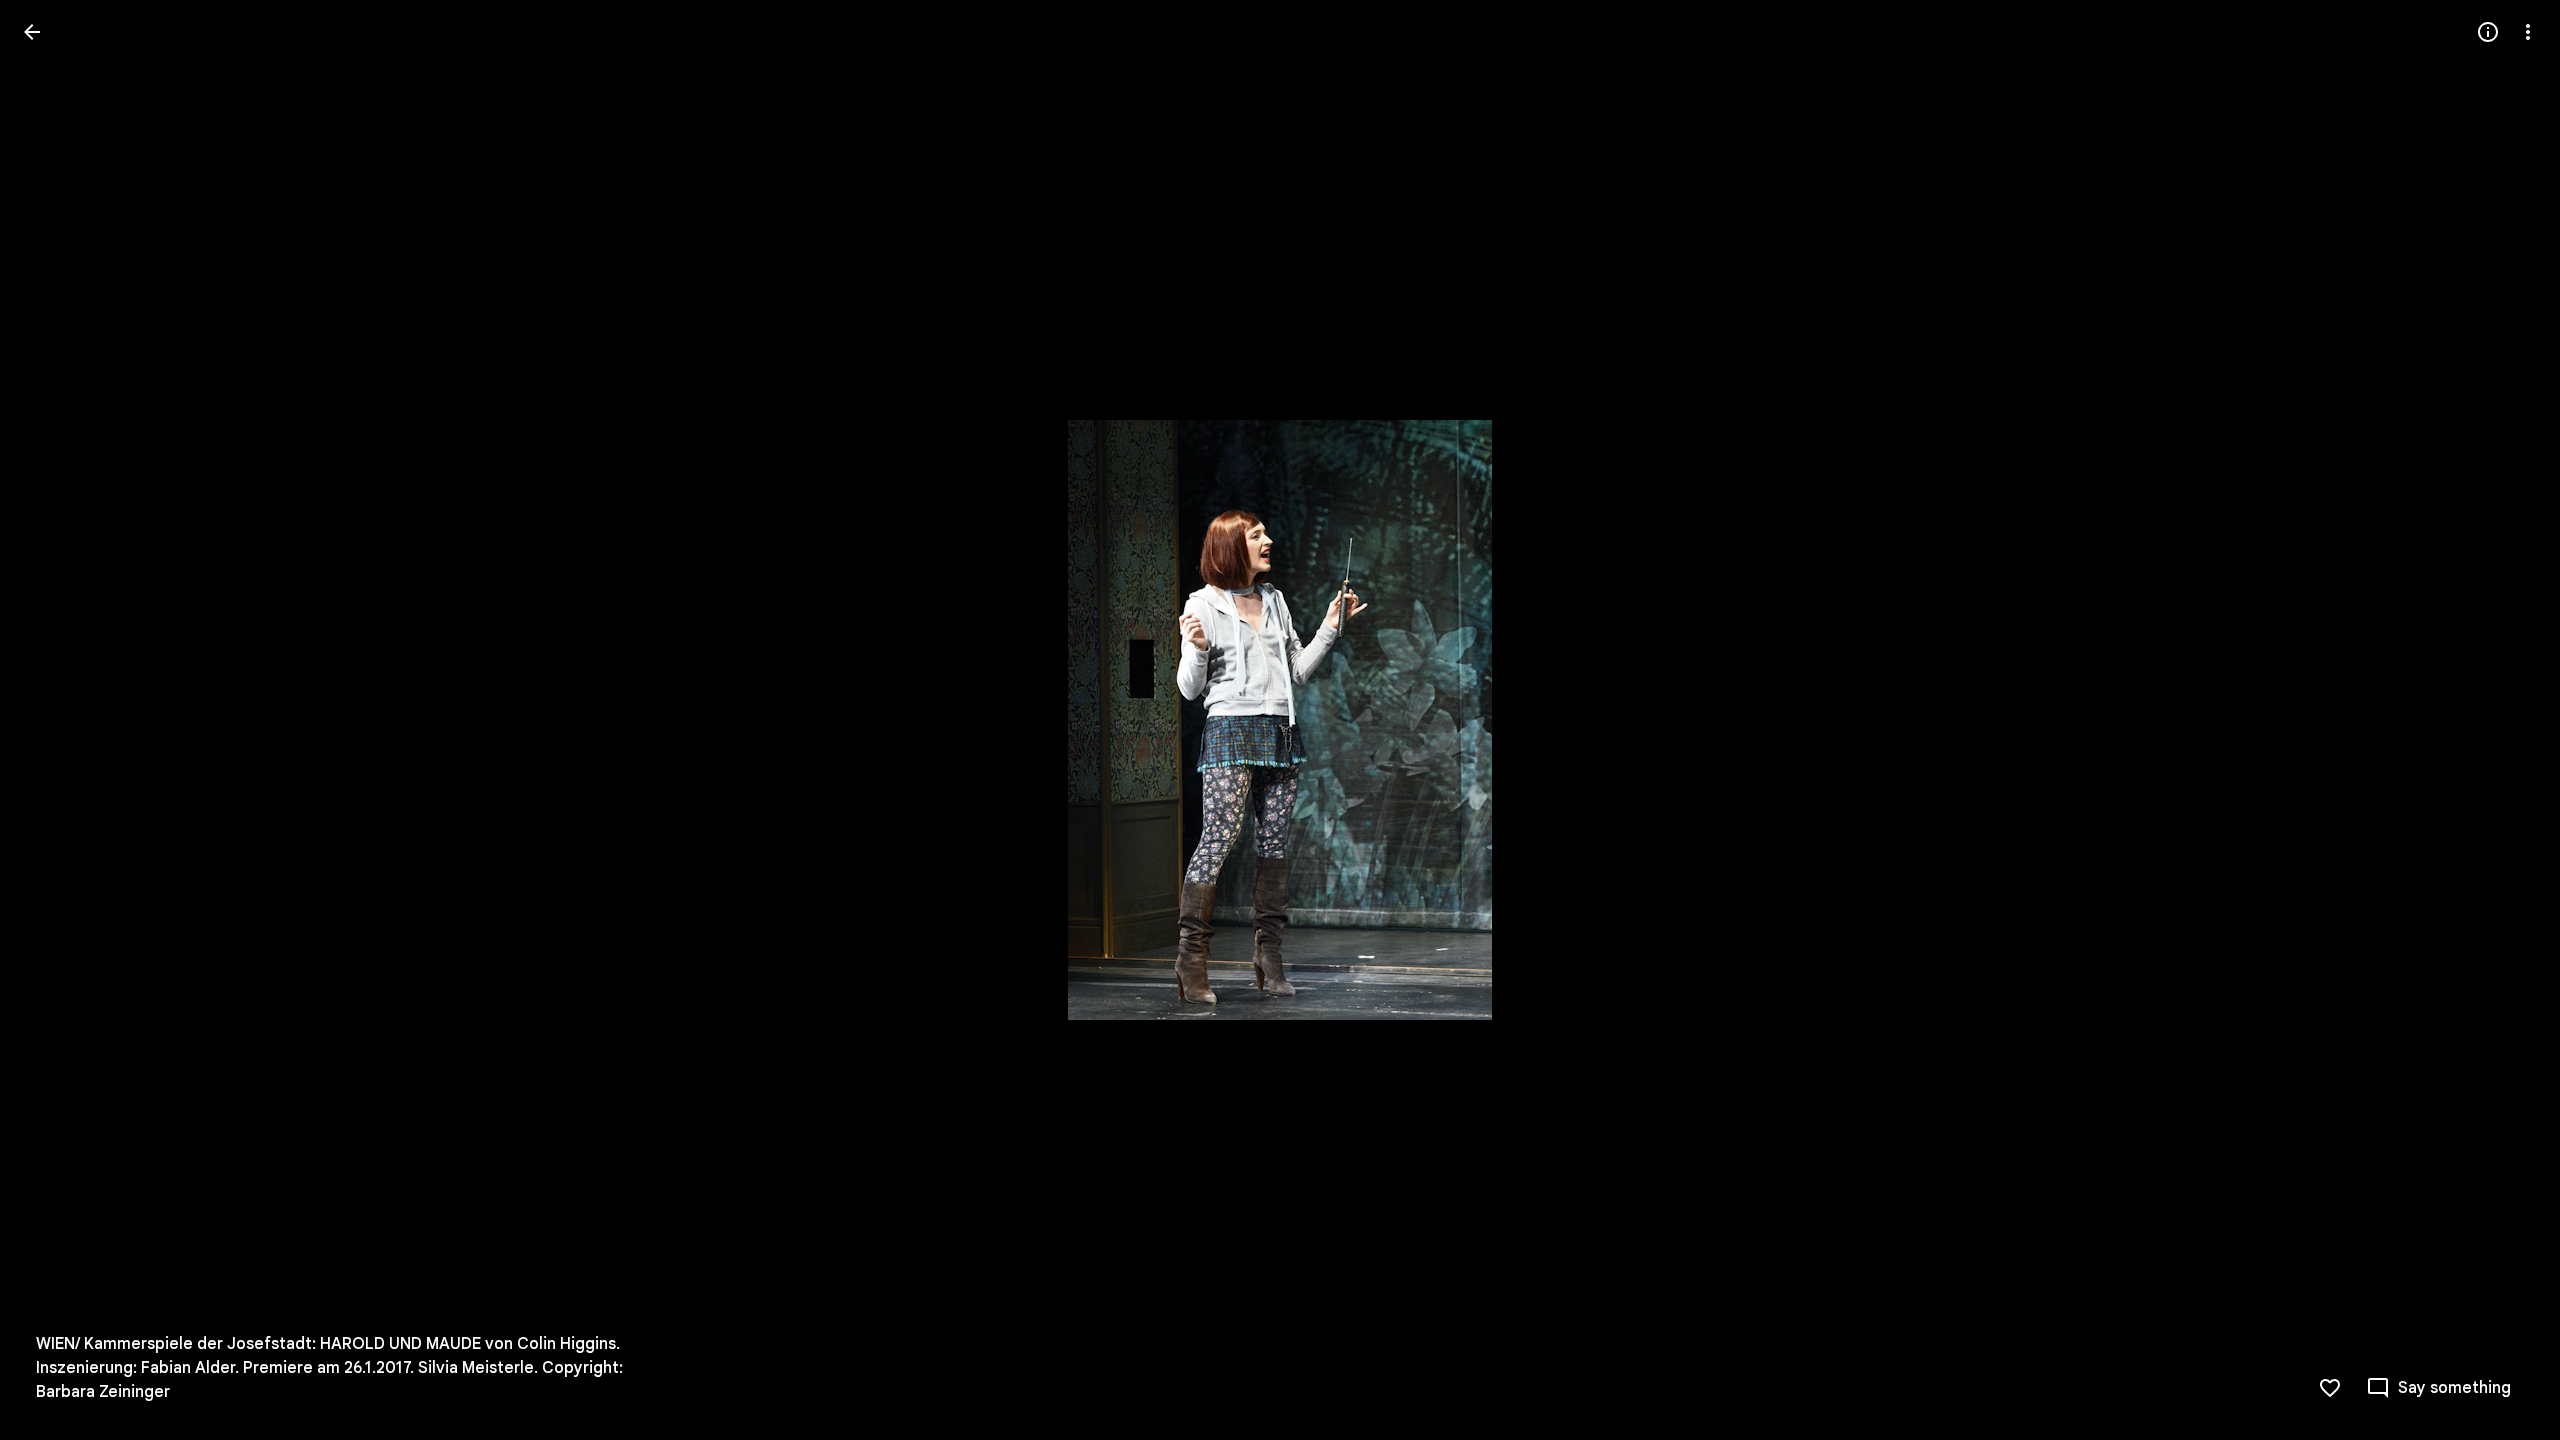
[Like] (2330, 1388)
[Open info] (2488, 32)
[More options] (2528, 32)
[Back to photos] (32, 32)
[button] (56, 720)
